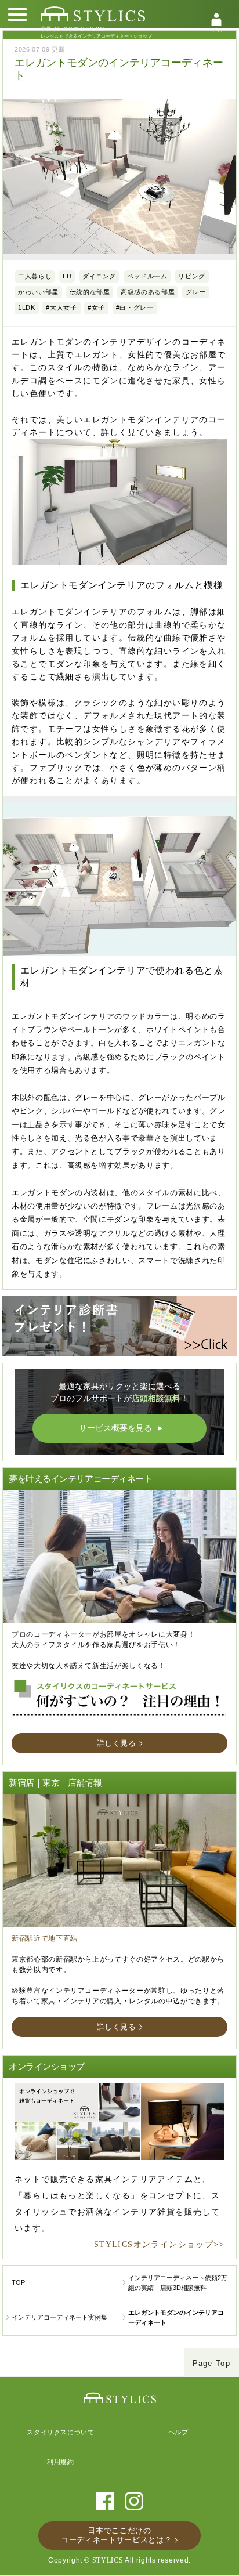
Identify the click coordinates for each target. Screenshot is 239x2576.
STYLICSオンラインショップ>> (159, 2244)
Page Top (211, 2363)
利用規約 (61, 2462)
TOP (18, 2282)
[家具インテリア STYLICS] (93, 14)
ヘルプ (178, 2432)
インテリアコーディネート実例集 (59, 2317)
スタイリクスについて (61, 2432)
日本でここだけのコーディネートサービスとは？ (116, 2535)
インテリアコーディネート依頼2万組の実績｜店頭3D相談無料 (178, 2283)
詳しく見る (117, 1743)
